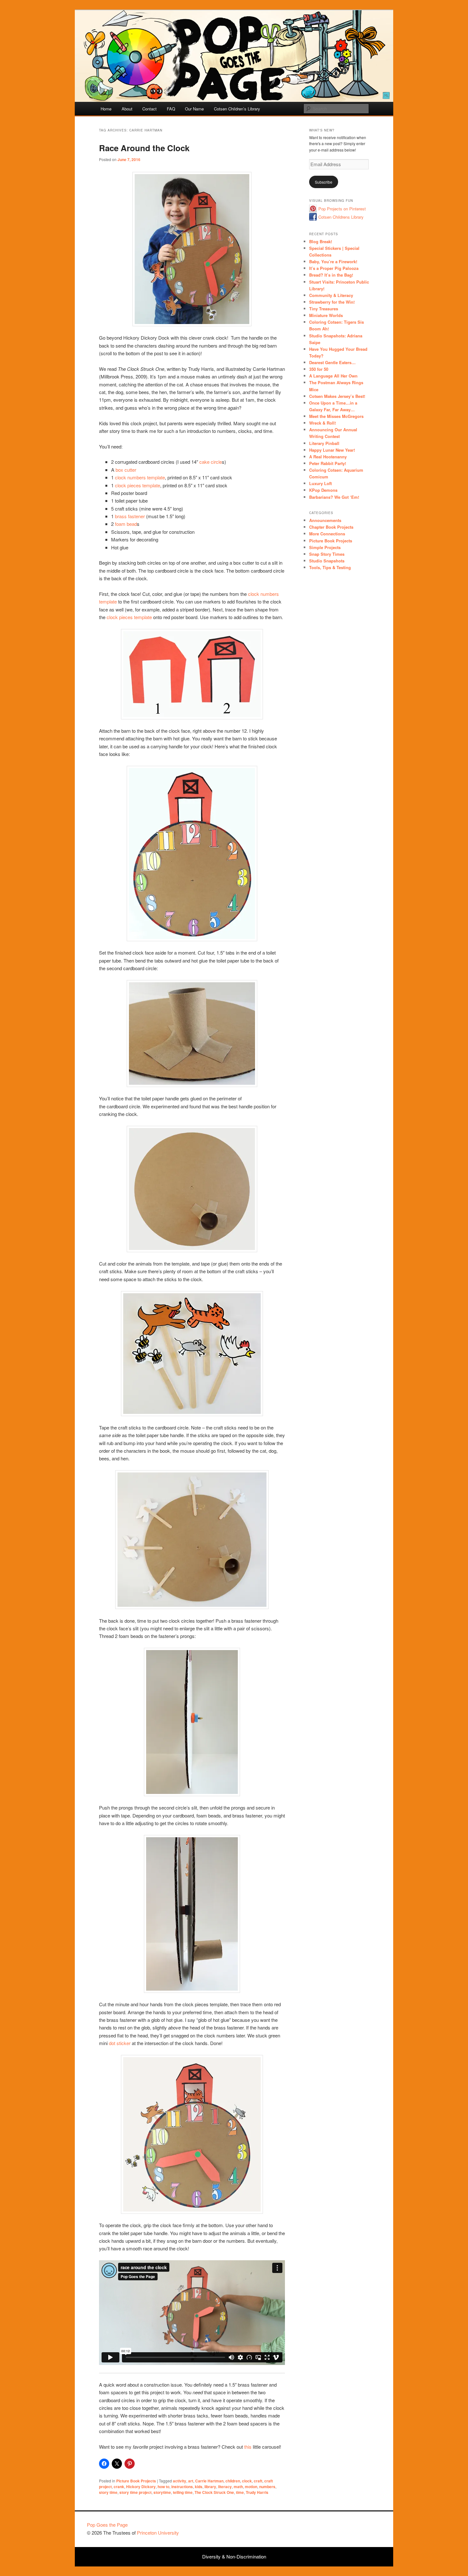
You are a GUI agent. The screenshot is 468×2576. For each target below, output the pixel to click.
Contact (149, 109)
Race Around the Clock (144, 148)
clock (247, 2481)
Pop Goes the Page (107, 2525)
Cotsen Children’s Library (237, 109)
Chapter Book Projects (331, 527)
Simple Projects (325, 547)
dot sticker (120, 2043)
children (233, 2481)
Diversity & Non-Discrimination (234, 2556)
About (127, 109)
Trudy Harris (257, 2492)
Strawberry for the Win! (332, 302)
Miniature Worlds (326, 315)
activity (180, 2481)
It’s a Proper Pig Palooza (334, 268)
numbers (267, 2487)
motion (251, 2487)
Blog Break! (321, 241)
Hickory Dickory (141, 2487)
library (210, 2487)
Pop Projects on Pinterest (342, 209)
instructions (182, 2487)
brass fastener (130, 516)
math (238, 2487)
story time (108, 2492)
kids (199, 2487)
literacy (225, 2487)
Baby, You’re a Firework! (333, 261)
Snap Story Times (327, 554)
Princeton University (358, 2528)
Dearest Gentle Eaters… (332, 362)
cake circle (211, 462)
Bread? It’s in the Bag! (331, 275)
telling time (183, 2492)
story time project (135, 2492)
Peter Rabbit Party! (328, 463)
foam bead (126, 524)
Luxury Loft (320, 483)
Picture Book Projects (136, 2481)
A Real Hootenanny (328, 457)
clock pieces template (138, 485)
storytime (162, 2492)
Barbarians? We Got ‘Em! (334, 497)
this (248, 2447)
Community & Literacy (331, 295)
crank (119, 2487)
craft (258, 2481)
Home (106, 109)
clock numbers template (140, 477)
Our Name (194, 109)
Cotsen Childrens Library (341, 217)
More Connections (327, 534)
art (191, 2481)
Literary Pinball (324, 443)
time (240, 2492)
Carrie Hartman (209, 2481)
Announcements (325, 520)
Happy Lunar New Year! (332, 450)
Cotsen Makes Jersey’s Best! (337, 396)
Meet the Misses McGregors (336, 416)
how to (163, 2487)
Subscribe (324, 182)
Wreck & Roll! (323, 423)
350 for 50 (319, 369)
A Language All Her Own (333, 376)
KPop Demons (323, 490)
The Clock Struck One (214, 2492)
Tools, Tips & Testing (330, 567)
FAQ (171, 109)
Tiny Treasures (324, 309)
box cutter (126, 470)
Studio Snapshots (327, 561)
